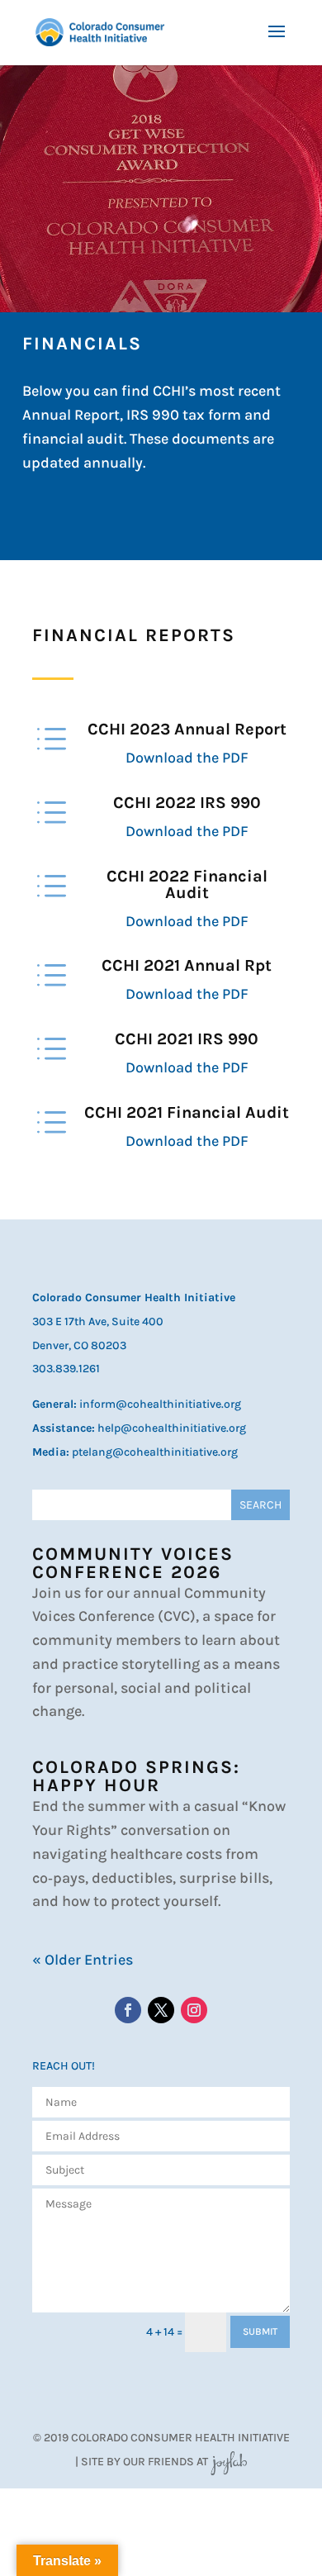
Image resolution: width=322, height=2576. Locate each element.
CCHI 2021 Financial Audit (187, 1112)
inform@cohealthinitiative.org (160, 1404)
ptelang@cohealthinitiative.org (155, 1452)
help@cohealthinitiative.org (172, 1428)
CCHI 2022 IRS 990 (187, 803)
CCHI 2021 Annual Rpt (187, 965)
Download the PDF (187, 758)
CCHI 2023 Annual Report (187, 729)
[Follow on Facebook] (128, 2010)
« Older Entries (83, 1960)
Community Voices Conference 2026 (133, 1563)
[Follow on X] (161, 2010)
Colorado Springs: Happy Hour (136, 1776)
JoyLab (229, 2462)
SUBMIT (260, 2331)
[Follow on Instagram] (194, 2010)
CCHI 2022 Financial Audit (187, 884)
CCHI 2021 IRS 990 (187, 1039)
